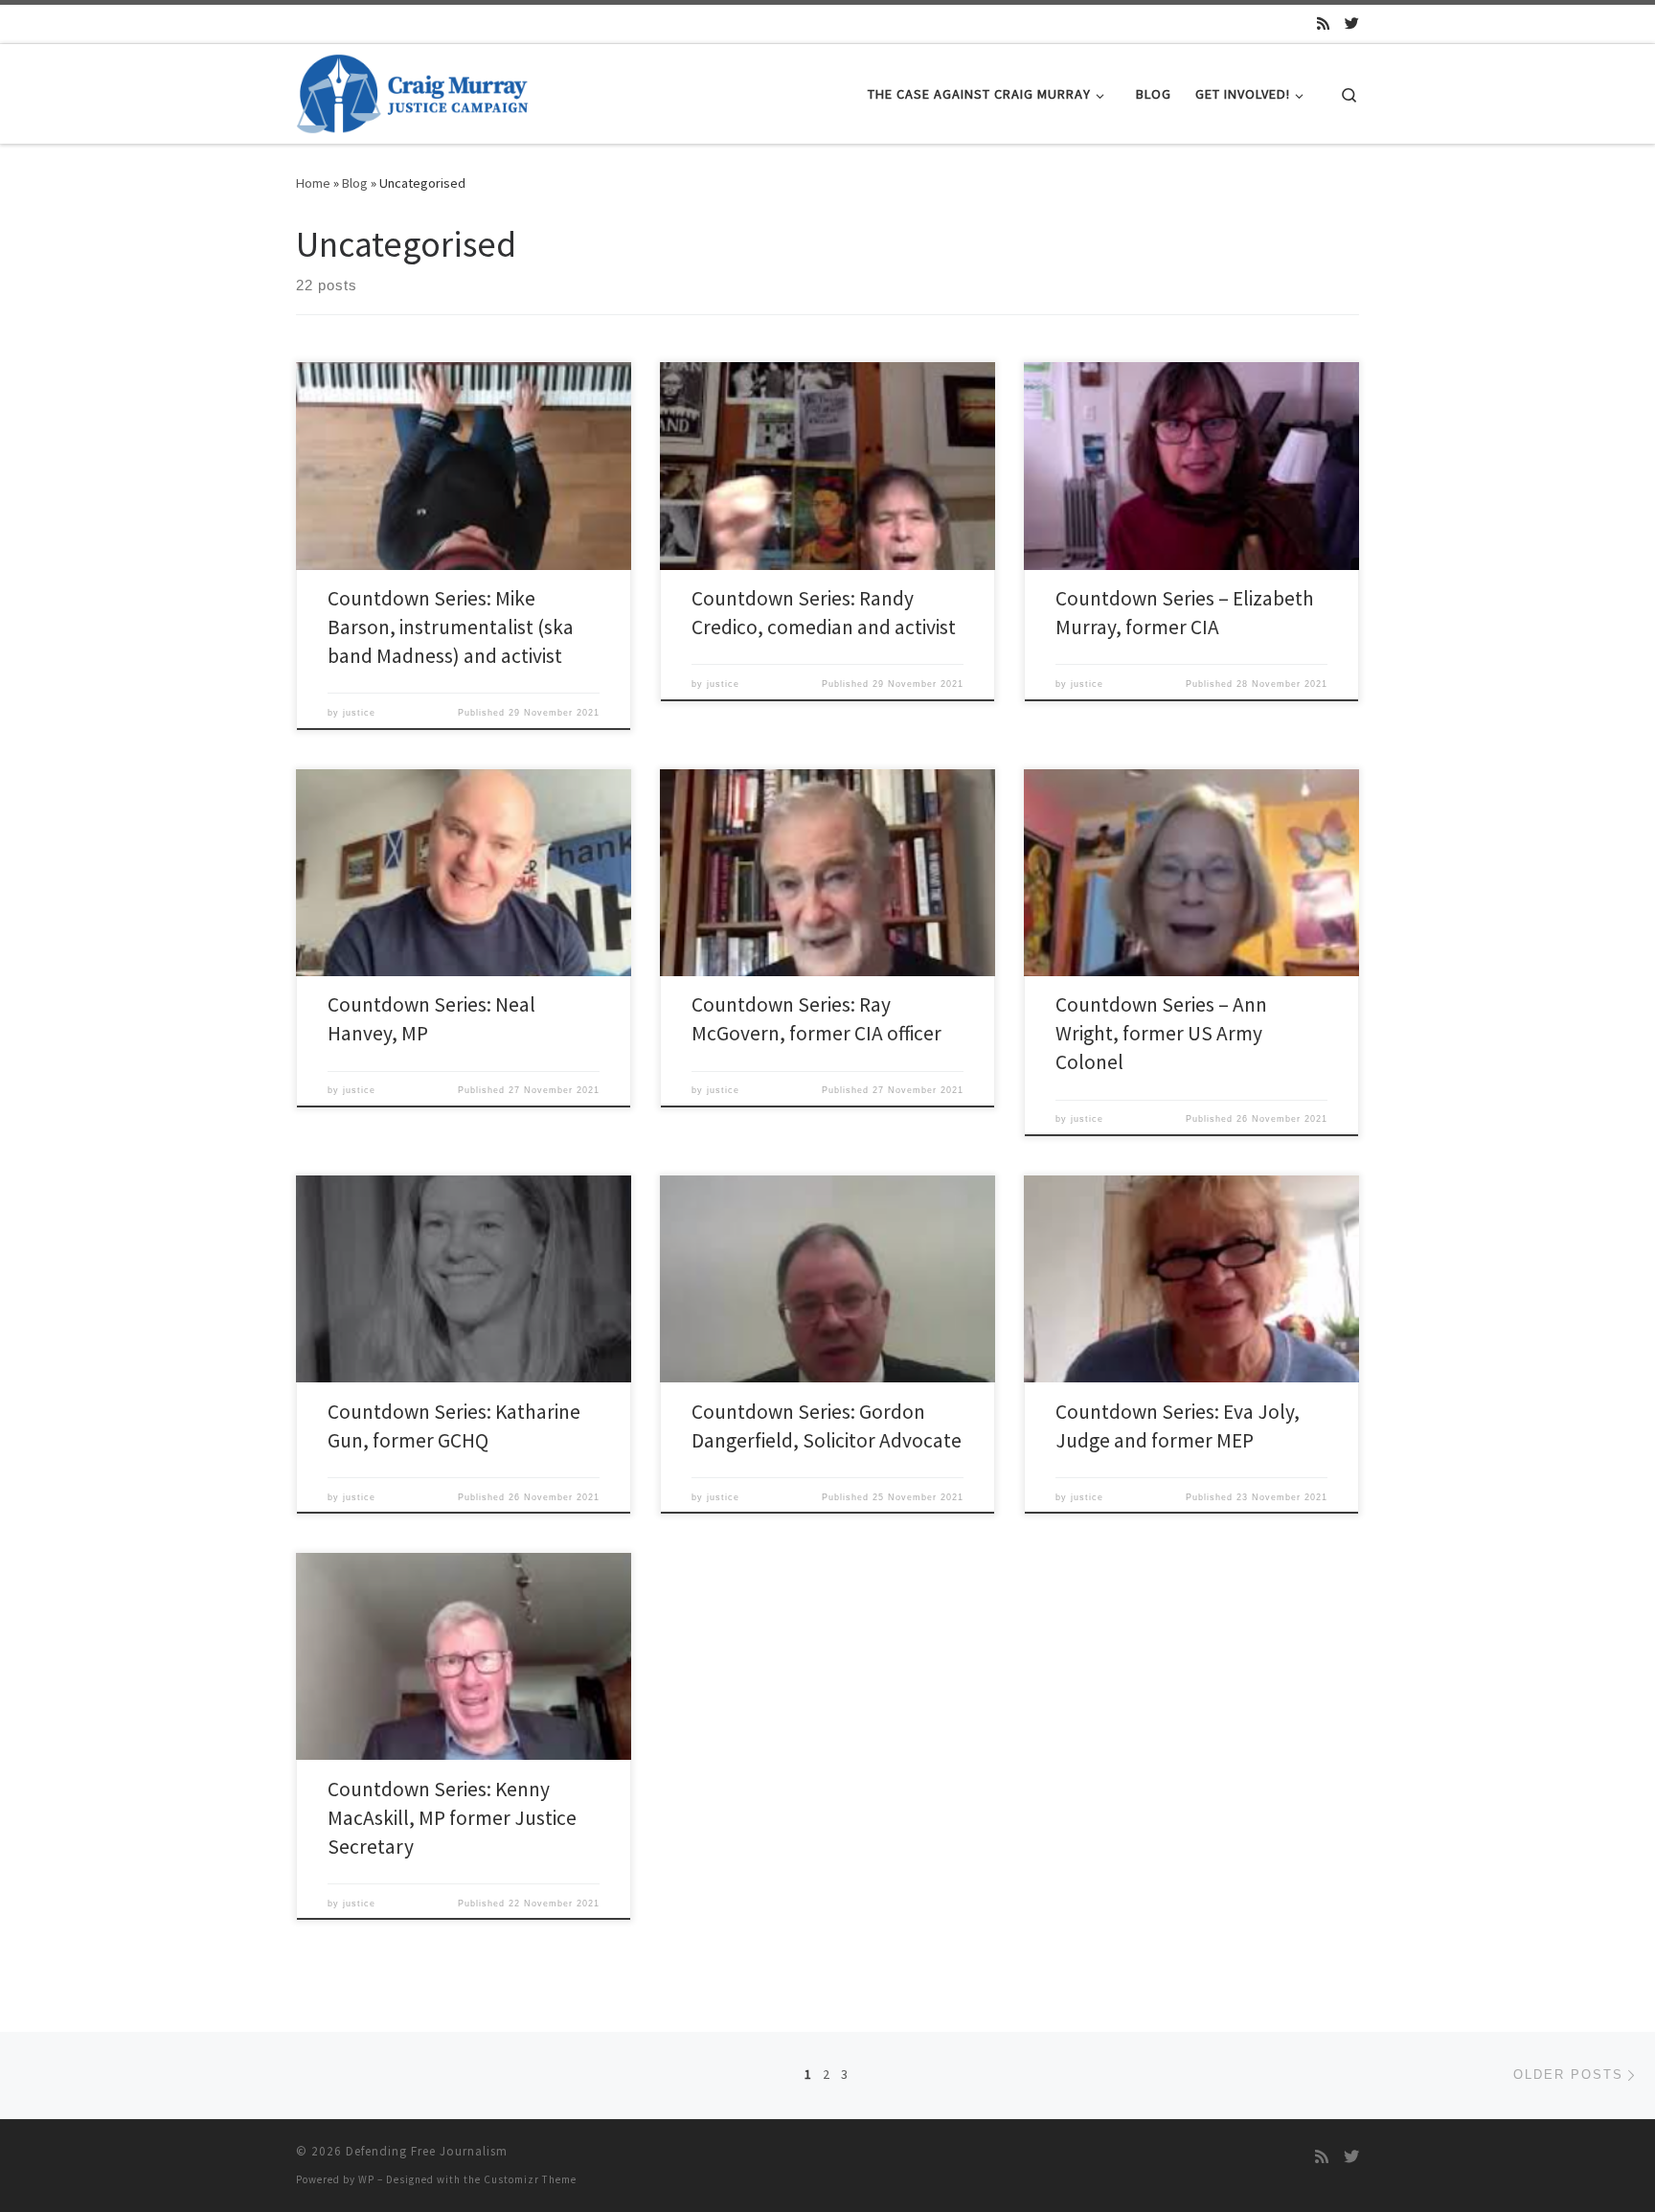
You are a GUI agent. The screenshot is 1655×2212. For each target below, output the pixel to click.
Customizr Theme (530, 2179)
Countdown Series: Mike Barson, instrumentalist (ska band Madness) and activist (451, 627)
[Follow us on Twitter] (1352, 23)
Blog (355, 183)
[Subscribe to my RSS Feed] (1323, 23)
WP (366, 2179)
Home (313, 183)
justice (359, 713)
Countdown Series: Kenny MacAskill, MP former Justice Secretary (452, 1818)
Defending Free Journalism (427, 2151)
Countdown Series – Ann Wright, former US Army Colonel (1161, 1033)
